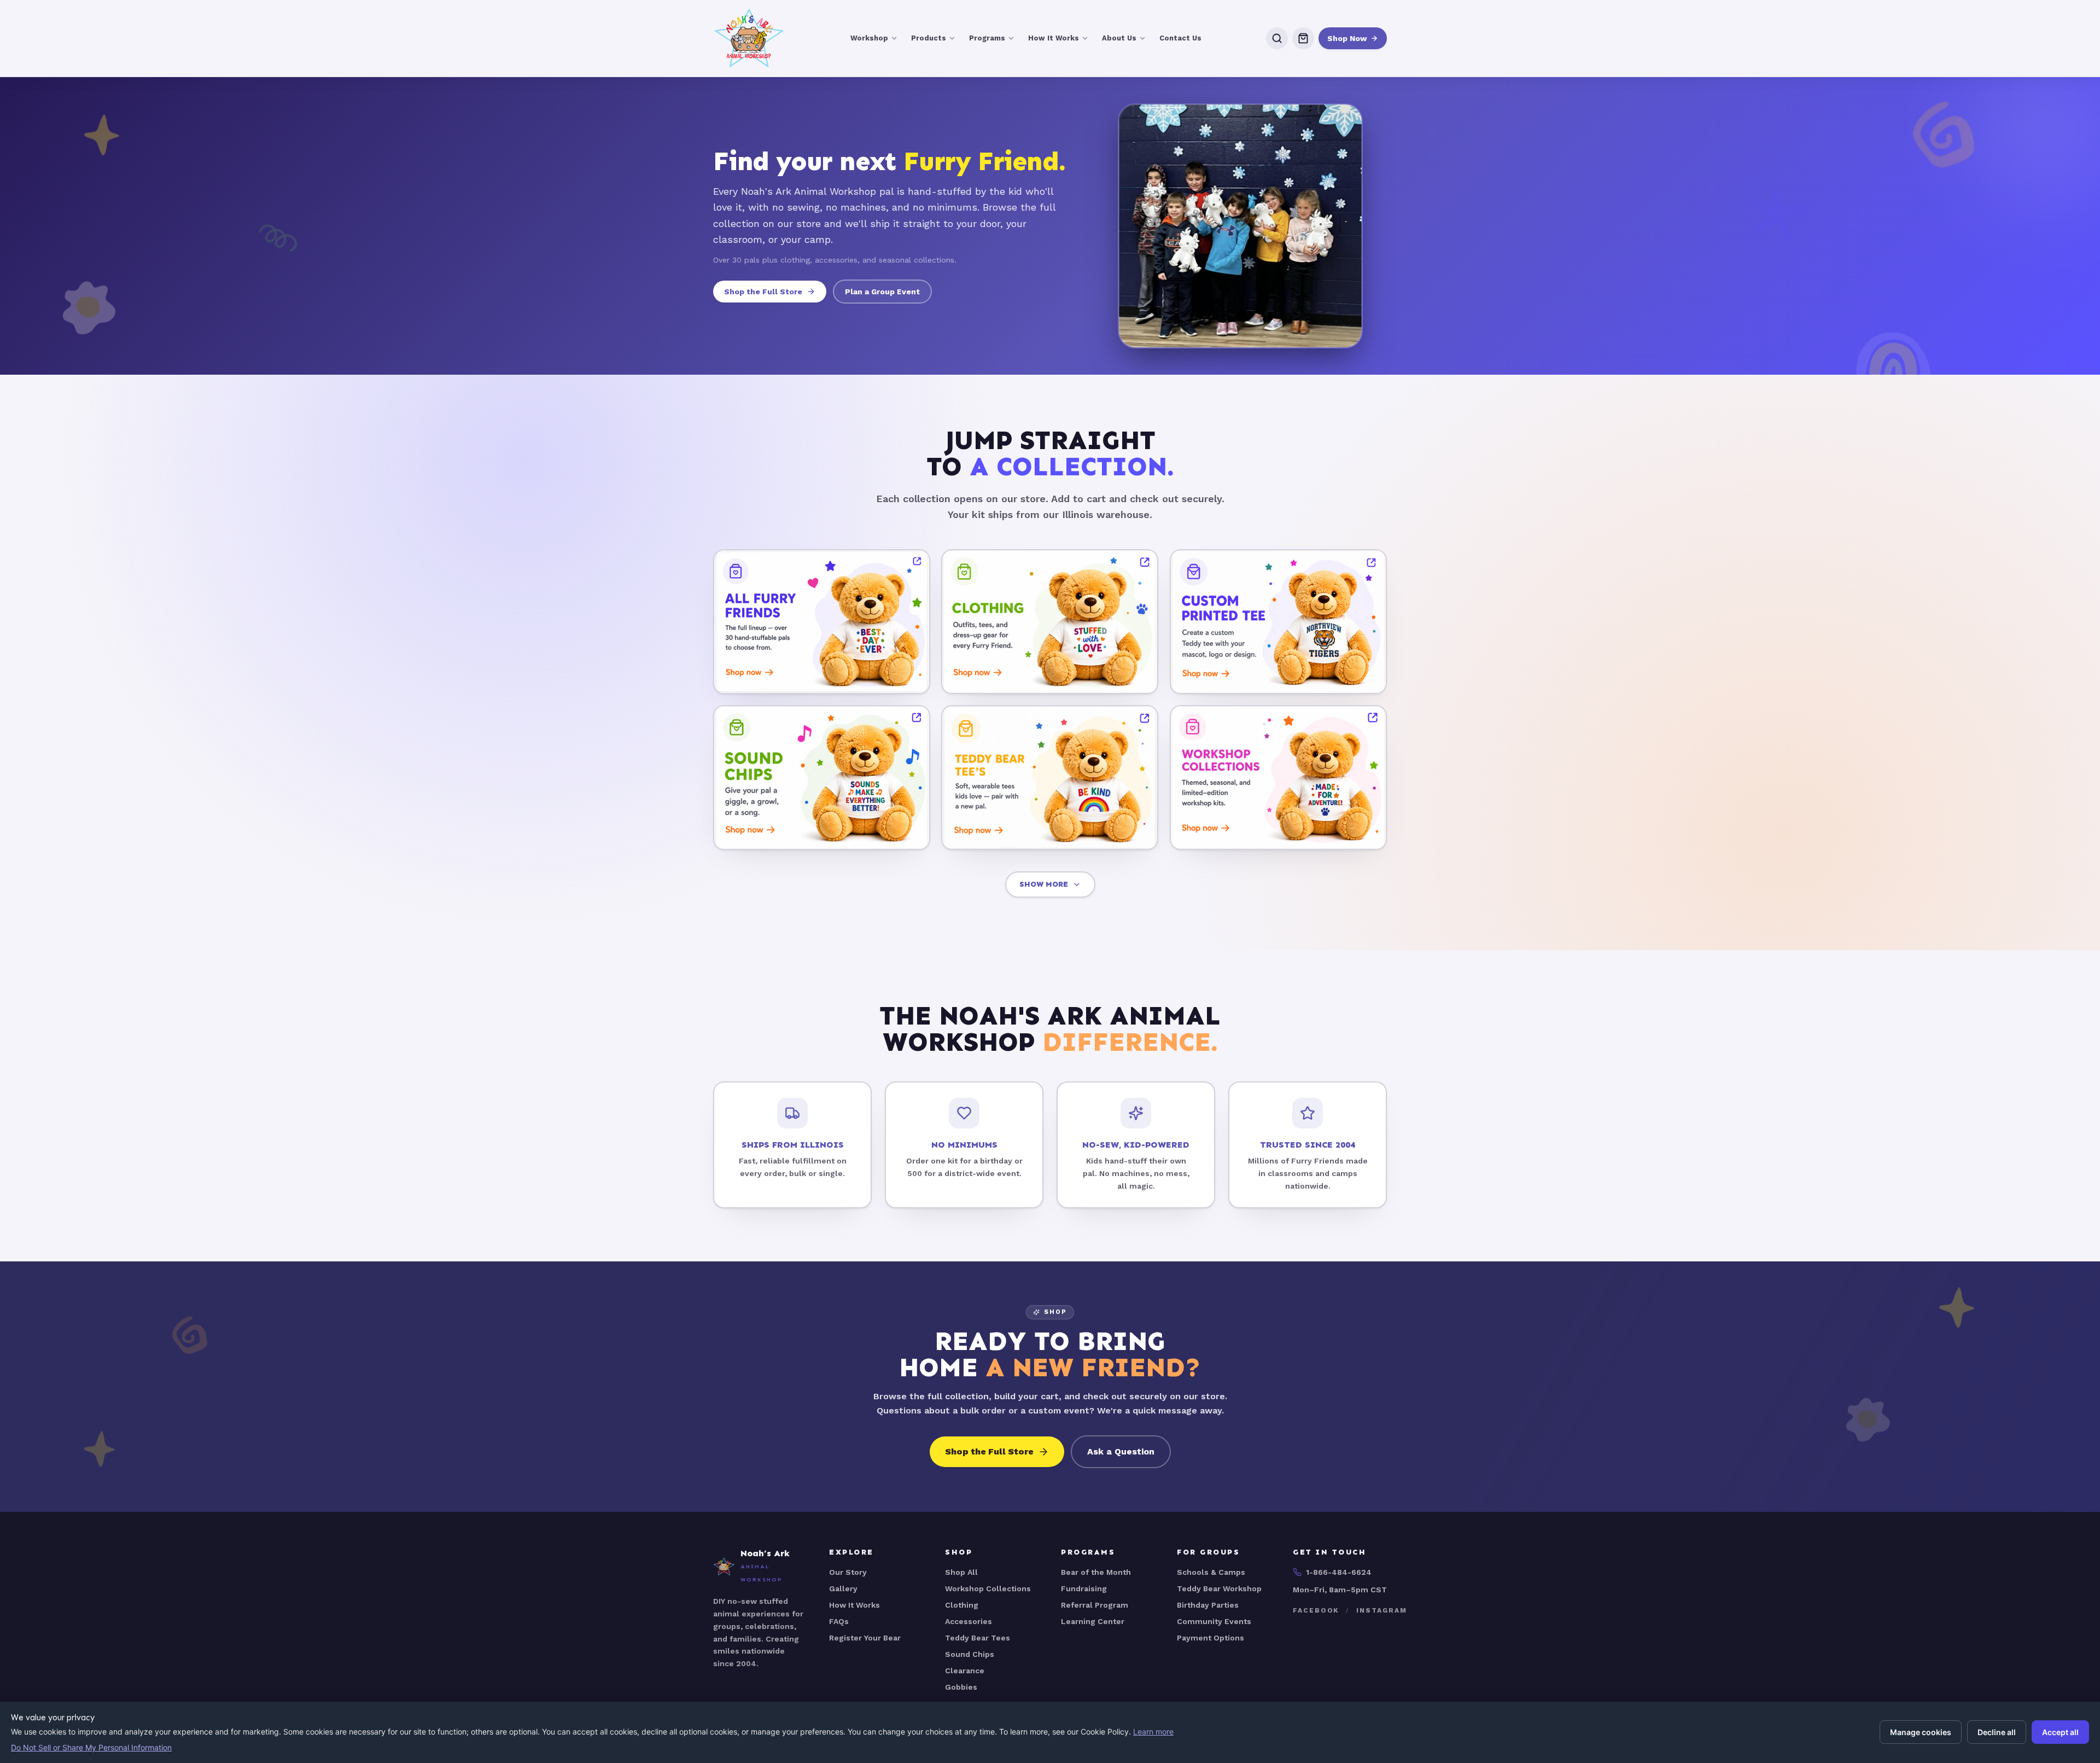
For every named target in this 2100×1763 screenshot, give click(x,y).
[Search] (1277, 38)
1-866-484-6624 (1339, 1572)
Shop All (961, 1572)
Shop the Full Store (763, 292)
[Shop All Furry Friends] (822, 622)
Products (929, 38)
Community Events (1214, 1621)
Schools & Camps (1211, 1572)
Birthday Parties (1208, 1605)
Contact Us (1180, 38)
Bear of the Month (1096, 1572)
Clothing (962, 1605)
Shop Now (1347, 38)
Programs (987, 38)
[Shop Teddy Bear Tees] (1050, 777)
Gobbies (961, 1687)
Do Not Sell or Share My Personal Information (91, 1747)
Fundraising (1084, 1589)
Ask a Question (1121, 1451)
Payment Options (1211, 1638)
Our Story (848, 1572)
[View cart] (1303, 38)
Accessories (969, 1621)
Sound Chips (970, 1654)
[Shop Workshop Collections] (1278, 777)
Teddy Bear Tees (978, 1638)
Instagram (1381, 1610)
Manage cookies (1921, 1732)
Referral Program (1095, 1605)
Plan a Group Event (882, 292)
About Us (1119, 38)
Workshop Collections (988, 1589)
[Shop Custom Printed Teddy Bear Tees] (1278, 622)
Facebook (1316, 1610)
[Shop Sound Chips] (822, 777)
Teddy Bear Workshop (1219, 1589)
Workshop (869, 38)
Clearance (965, 1671)
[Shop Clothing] (1050, 622)
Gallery (843, 1589)
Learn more (1153, 1732)
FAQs (839, 1621)
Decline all (1997, 1732)
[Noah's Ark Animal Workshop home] (749, 38)
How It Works (1054, 38)
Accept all (2060, 1732)
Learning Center (1093, 1621)
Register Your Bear (865, 1638)
